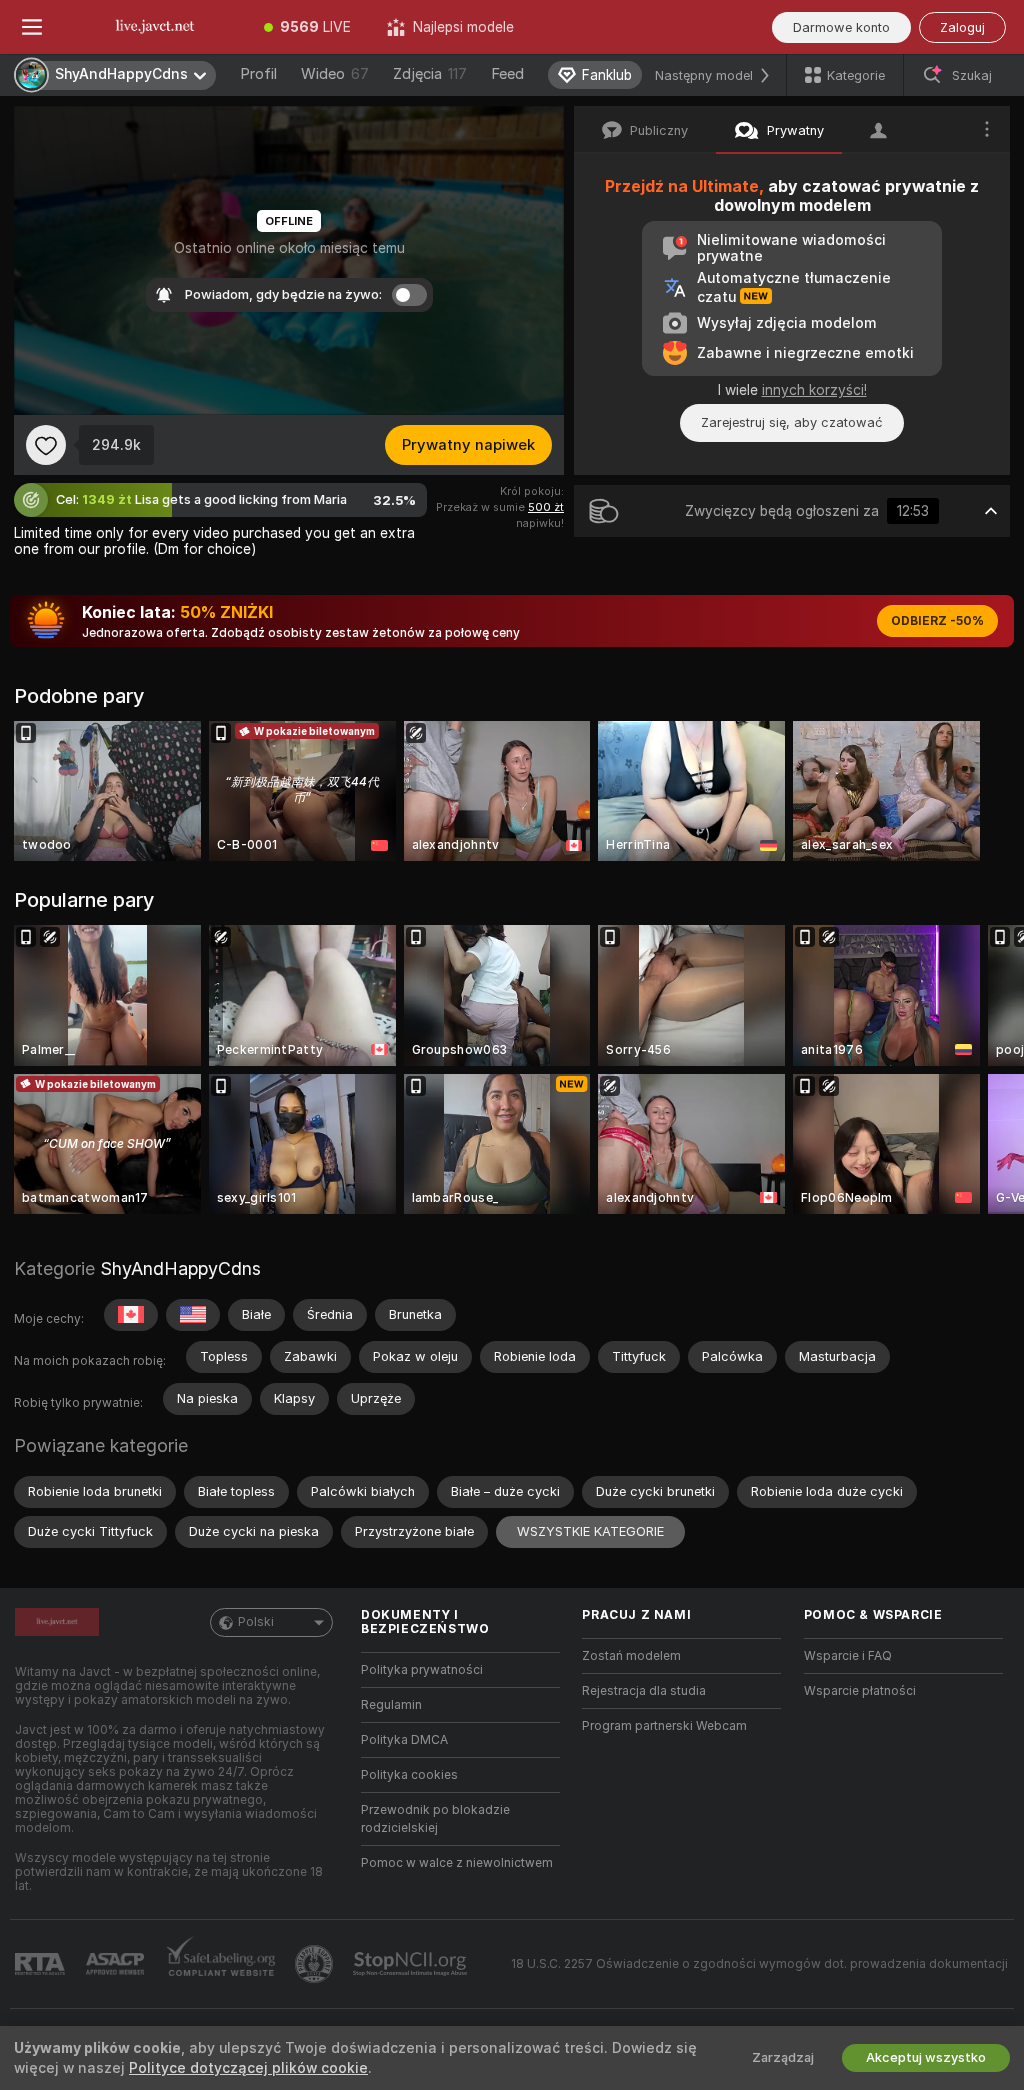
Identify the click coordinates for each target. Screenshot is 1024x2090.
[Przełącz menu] (32, 27)
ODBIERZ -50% (937, 621)
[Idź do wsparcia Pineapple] (316, 1964)
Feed (507, 74)
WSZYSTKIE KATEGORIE (590, 1531)
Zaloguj (962, 27)
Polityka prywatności (422, 1670)
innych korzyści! (814, 390)
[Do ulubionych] (46, 445)
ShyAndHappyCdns (180, 1268)
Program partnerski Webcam (664, 1726)
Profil (258, 74)
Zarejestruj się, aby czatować (792, 422)
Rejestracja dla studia (644, 1691)
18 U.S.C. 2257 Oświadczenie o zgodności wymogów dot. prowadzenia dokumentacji (759, 1964)
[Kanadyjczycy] (131, 1315)
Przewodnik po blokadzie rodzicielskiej (435, 1819)
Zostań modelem (631, 1656)
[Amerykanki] (193, 1315)
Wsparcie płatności (860, 1691)
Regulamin (391, 1705)
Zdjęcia (430, 74)
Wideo (335, 74)
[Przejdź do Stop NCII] (412, 1964)
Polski (256, 1622)
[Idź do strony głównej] (155, 27)
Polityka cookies (409, 1775)
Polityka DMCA (404, 1740)
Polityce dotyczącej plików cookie (248, 2068)
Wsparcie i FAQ (848, 1656)
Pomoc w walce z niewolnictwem (457, 1863)
